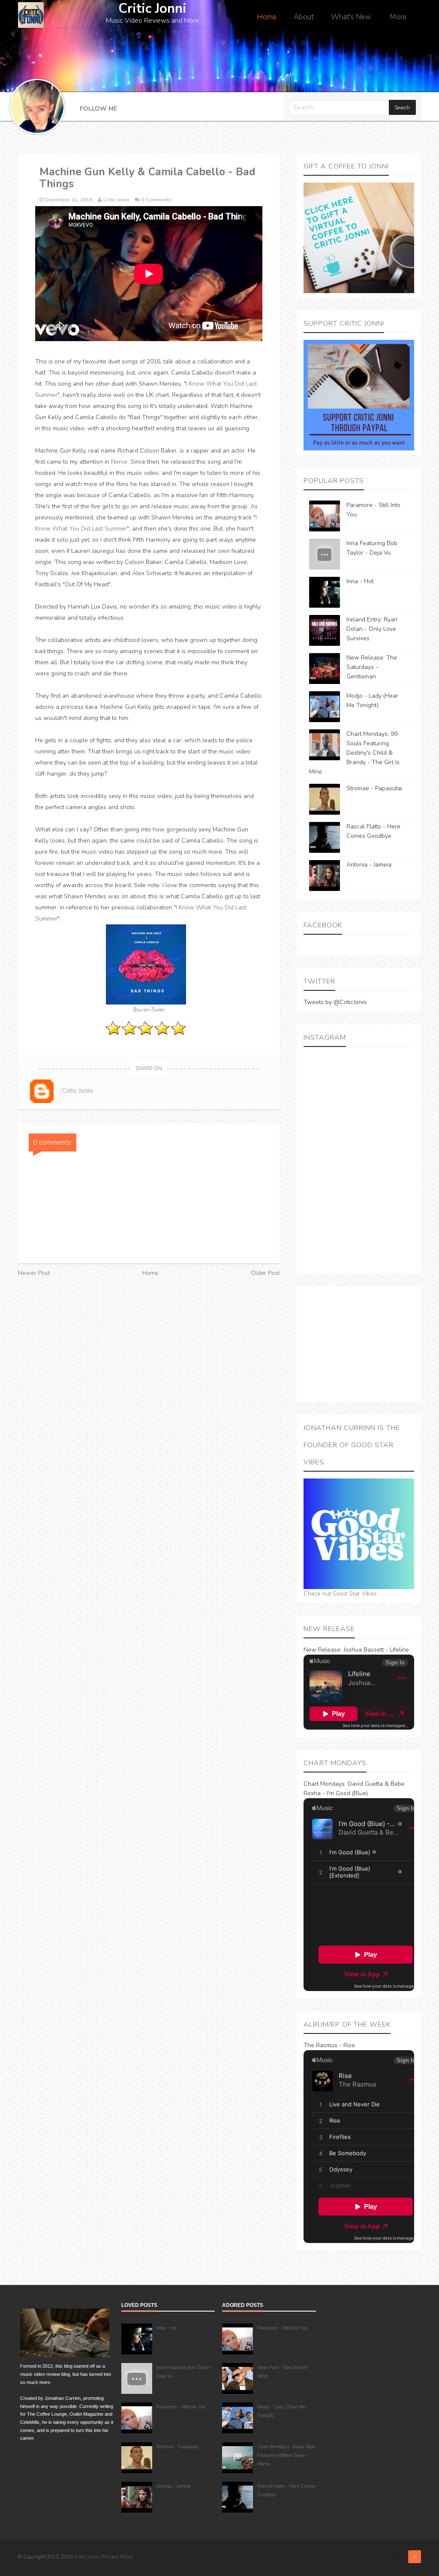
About (304, 17)
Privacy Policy (118, 2557)
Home (267, 17)
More (398, 17)
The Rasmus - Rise (329, 2045)
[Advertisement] (359, 1344)
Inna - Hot (360, 581)
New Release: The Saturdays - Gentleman (372, 667)
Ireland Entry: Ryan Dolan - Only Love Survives (372, 629)
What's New (351, 17)
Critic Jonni (87, 2557)
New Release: (323, 1650)
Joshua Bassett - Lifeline (376, 1650)
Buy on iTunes (149, 1010)
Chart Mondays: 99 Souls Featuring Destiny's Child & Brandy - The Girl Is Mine (354, 753)
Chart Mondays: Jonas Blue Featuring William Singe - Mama (286, 2455)
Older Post (265, 1273)
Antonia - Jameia (369, 865)
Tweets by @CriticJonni (335, 1002)
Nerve (119, 462)
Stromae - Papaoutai (374, 788)
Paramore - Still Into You (181, 2407)
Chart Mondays (324, 1784)
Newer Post (34, 1273)
